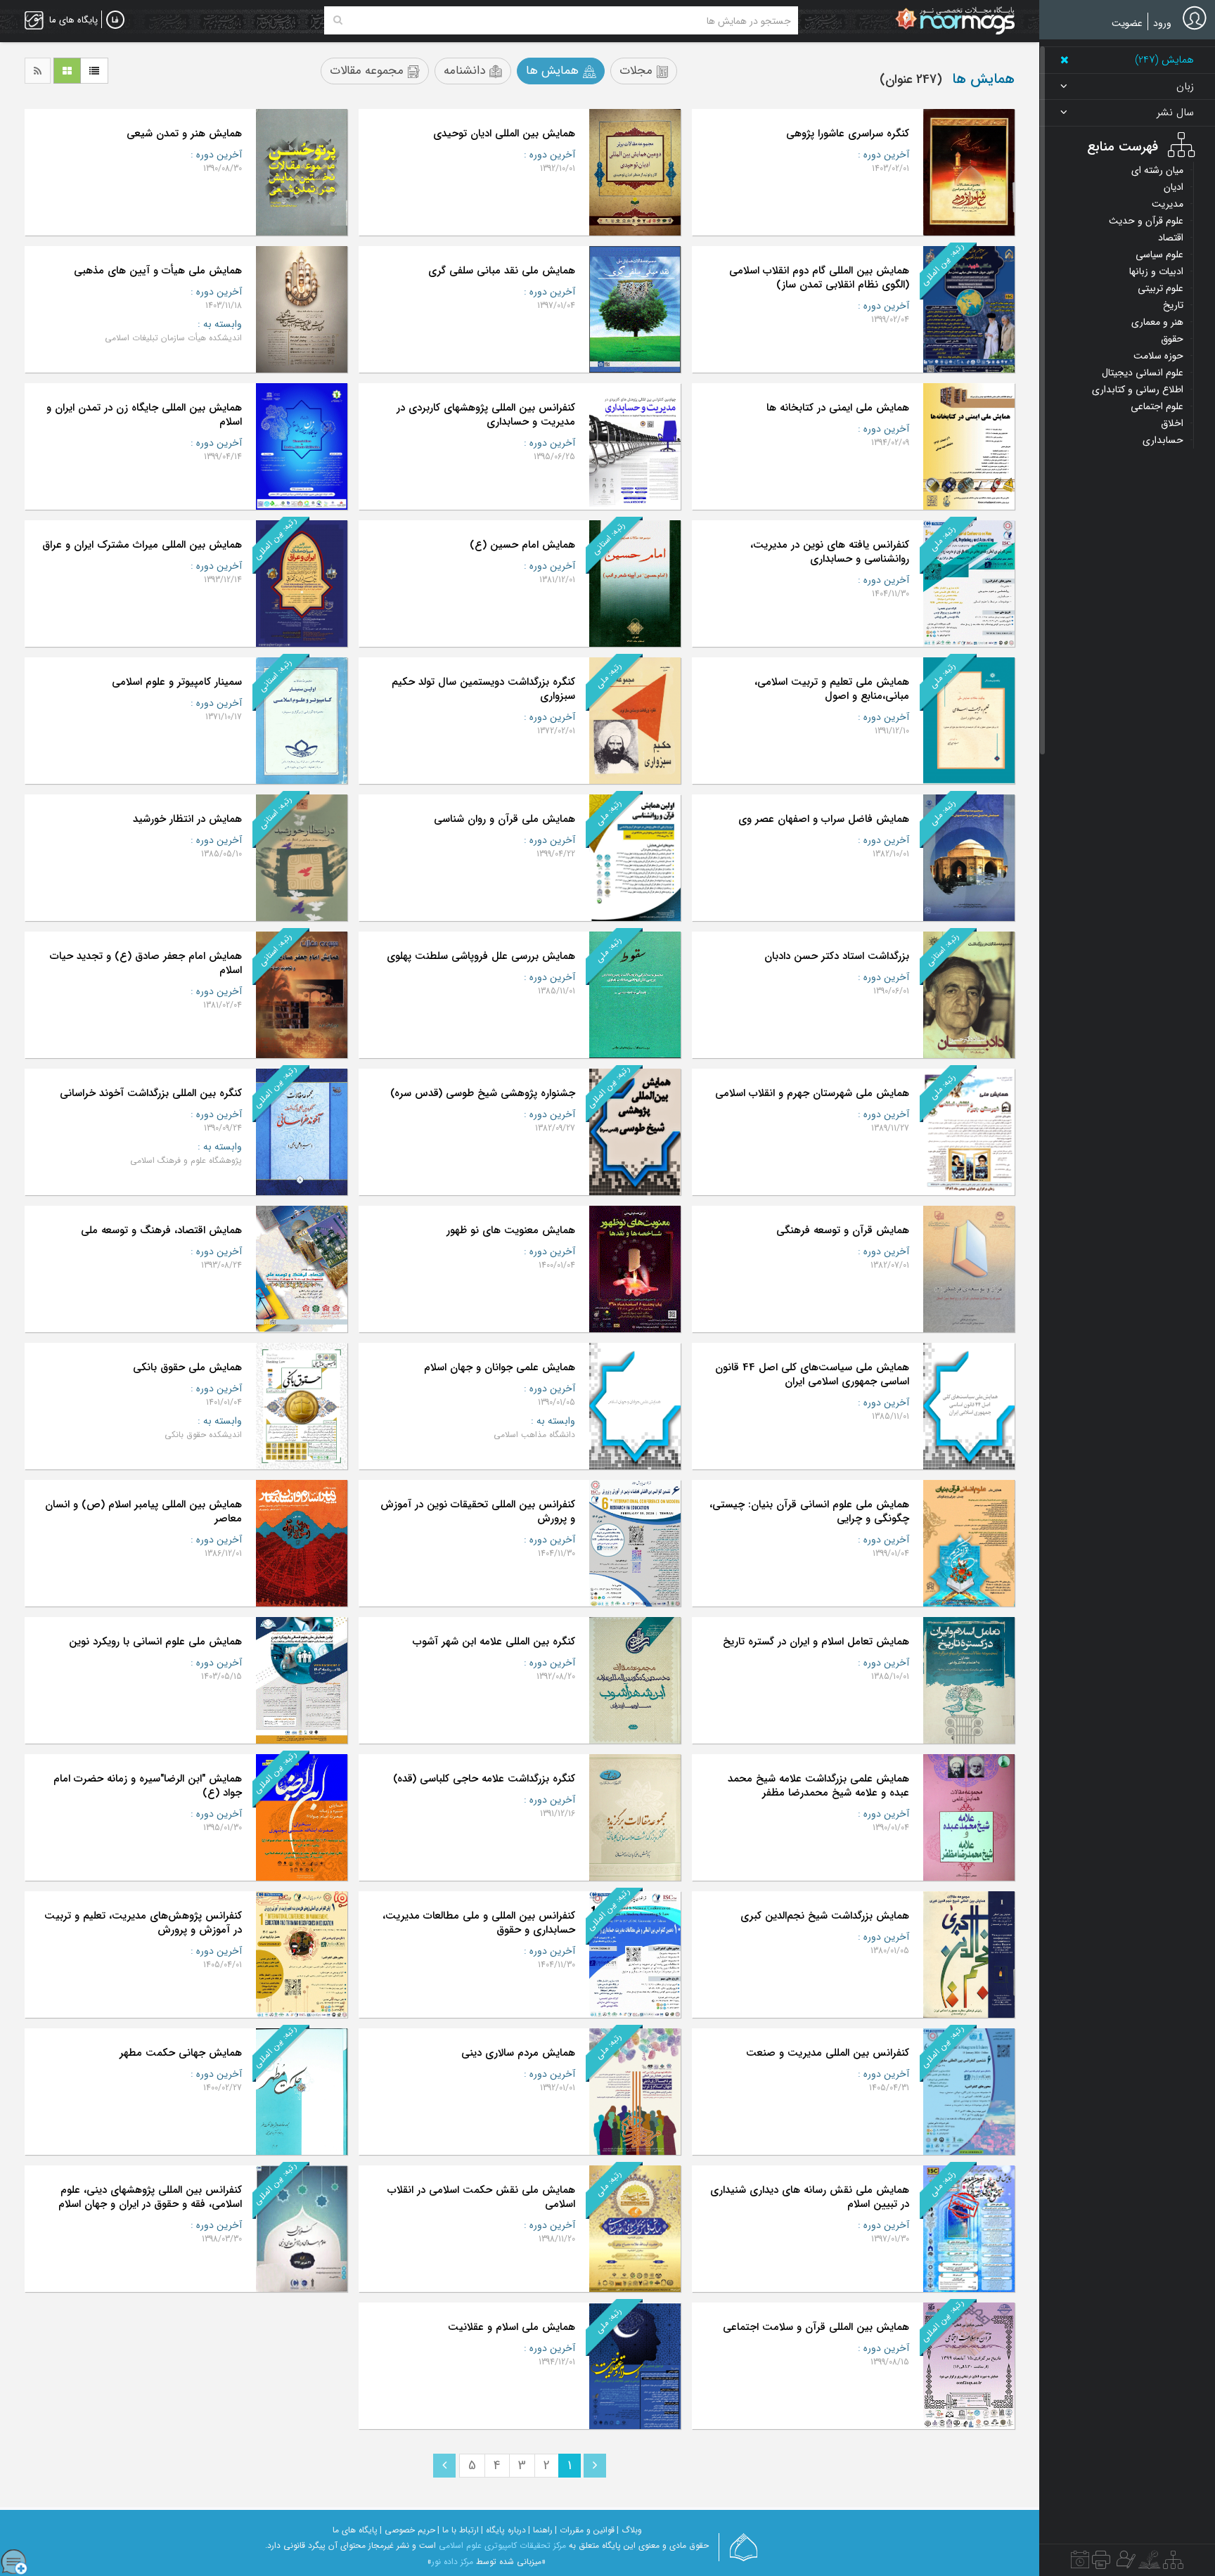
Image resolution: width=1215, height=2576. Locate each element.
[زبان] (115, 20)
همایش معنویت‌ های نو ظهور (511, 1230)
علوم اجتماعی (1157, 406)
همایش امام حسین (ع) (522, 545)
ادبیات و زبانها (1156, 271)
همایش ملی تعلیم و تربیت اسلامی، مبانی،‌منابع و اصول (832, 689)
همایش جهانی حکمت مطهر (181, 2053)
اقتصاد (1171, 238)
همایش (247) (1164, 60)
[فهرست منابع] (1173, 2563)
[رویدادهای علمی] (1080, 2563)
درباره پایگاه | (503, 2530)
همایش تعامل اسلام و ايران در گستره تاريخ (816, 1642)
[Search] (338, 20)
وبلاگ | (629, 2530)
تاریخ (1173, 305)
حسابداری (1163, 440)
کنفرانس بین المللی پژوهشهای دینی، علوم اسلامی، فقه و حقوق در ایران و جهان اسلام (150, 2197)
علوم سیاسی (1159, 255)
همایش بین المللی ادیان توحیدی (504, 134)
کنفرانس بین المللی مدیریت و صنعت (828, 2053)
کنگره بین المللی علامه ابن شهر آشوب (494, 1642)
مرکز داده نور (452, 2562)
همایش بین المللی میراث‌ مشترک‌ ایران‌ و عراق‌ (142, 545)
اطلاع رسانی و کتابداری (1138, 389)
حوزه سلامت (1158, 356)
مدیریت (1168, 204)
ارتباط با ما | (458, 2530)
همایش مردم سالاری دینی (518, 2053)
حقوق (1172, 339)
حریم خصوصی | (407, 2530)
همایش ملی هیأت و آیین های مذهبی (158, 271)
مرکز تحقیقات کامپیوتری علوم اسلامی (502, 2545)
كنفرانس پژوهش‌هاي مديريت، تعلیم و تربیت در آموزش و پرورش (143, 1923)
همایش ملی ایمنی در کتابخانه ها (838, 408)
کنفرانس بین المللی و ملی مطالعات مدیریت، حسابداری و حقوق (479, 1923)
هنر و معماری (1157, 322)
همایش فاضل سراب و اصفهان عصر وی (824, 819)
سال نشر (1175, 113)
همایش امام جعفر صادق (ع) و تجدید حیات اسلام (146, 963)
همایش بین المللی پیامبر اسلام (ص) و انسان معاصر (143, 1512)
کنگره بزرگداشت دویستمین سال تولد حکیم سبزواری (483, 689)
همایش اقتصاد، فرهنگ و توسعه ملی (161, 1230)
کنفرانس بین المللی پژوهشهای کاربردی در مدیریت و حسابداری (486, 415)
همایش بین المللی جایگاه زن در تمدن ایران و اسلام (144, 415)
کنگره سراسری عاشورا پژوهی (848, 134)
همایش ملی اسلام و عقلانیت (512, 2327)
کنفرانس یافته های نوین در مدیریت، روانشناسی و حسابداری (830, 552)
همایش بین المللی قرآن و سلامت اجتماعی (816, 2327)
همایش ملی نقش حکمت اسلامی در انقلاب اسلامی (481, 2197)
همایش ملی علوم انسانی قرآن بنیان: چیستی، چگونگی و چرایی (809, 1512)
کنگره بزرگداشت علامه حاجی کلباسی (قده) (484, 1779)
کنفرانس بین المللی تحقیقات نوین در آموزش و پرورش (478, 1512)
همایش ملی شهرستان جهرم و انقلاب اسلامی (812, 1093)
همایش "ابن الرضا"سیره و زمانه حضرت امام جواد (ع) (148, 1786)
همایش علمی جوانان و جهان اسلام (500, 1367)
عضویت (1127, 23)
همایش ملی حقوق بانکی (187, 1367)
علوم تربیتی (1161, 288)
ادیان (1174, 187)
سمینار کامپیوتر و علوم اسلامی (177, 682)
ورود (1162, 23)
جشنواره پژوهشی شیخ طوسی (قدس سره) (483, 1093)
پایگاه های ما (355, 2530)
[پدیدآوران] (1124, 2563)
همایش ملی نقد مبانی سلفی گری (502, 271)
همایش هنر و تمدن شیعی (184, 134)
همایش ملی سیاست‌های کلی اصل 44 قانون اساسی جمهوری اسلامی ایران (812, 1374)
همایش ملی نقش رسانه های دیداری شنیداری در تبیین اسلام (810, 2197)
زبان (1185, 87)
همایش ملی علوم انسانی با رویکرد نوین (155, 1642)
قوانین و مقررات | (585, 2530)
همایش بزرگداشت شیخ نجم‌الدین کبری (825, 1916)
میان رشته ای (1157, 170)
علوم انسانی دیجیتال (1143, 373)
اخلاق (1172, 423)
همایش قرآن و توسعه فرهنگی (843, 1230)
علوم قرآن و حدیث (1146, 221)
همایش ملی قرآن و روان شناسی (504, 819)
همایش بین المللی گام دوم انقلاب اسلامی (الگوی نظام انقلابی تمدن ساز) (819, 278)
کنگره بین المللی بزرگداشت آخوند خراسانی (151, 1093)
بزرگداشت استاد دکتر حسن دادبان (837, 956)
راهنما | (540, 2530)
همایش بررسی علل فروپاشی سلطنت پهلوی (481, 956)
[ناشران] (1101, 2563)
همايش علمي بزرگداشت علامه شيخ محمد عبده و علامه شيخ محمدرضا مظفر (818, 1786)
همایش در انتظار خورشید (187, 819)
